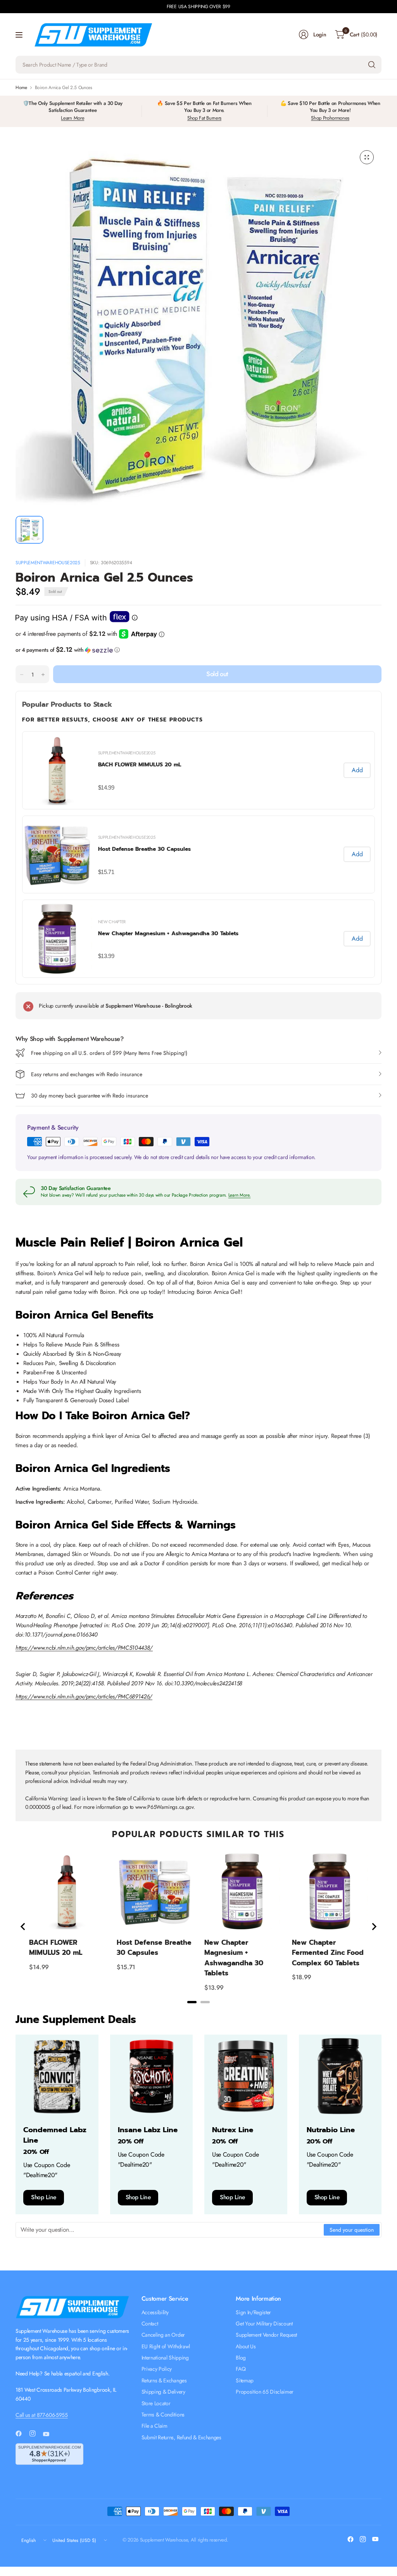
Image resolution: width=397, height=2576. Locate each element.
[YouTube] (49, 2434)
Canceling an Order (163, 2335)
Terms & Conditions (163, 2415)
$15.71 (106, 872)
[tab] (192, 2002)
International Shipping (165, 2358)
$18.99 (302, 1977)
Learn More (72, 118)
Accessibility (155, 2312)
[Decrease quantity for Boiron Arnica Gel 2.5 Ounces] (22, 675)
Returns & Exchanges (164, 2380)
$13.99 (106, 956)
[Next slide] (374, 1927)
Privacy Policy (157, 2369)
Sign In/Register (253, 2312)
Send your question (352, 2230)
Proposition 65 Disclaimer (265, 2392)
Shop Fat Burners (204, 118)
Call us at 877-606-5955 (42, 2415)
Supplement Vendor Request (266, 2335)
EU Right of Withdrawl (166, 2346)
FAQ (241, 2369)
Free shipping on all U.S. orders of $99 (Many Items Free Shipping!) (109, 1053)
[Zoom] (367, 157)
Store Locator (156, 2403)
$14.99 (106, 787)
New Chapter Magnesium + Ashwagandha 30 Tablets (168, 933)
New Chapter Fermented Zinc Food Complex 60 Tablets (328, 1953)
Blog (241, 2358)
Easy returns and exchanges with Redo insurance (87, 1074)
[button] (198, 650)
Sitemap (245, 2380)
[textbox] (170, 2230)
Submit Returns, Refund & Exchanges (181, 2437)
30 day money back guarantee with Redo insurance (90, 1096)
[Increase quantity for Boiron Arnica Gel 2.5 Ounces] (43, 675)
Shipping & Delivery (163, 2392)
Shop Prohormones (330, 118)
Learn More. (240, 1195)
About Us (246, 2346)
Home (21, 88)
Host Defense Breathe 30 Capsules (144, 849)
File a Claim (154, 2426)
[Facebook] (22, 2433)
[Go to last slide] (23, 1927)
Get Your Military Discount (264, 2324)
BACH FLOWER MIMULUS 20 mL (140, 765)
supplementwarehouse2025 (48, 563)
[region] (198, 1927)
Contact (150, 2324)
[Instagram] (36, 2433)
